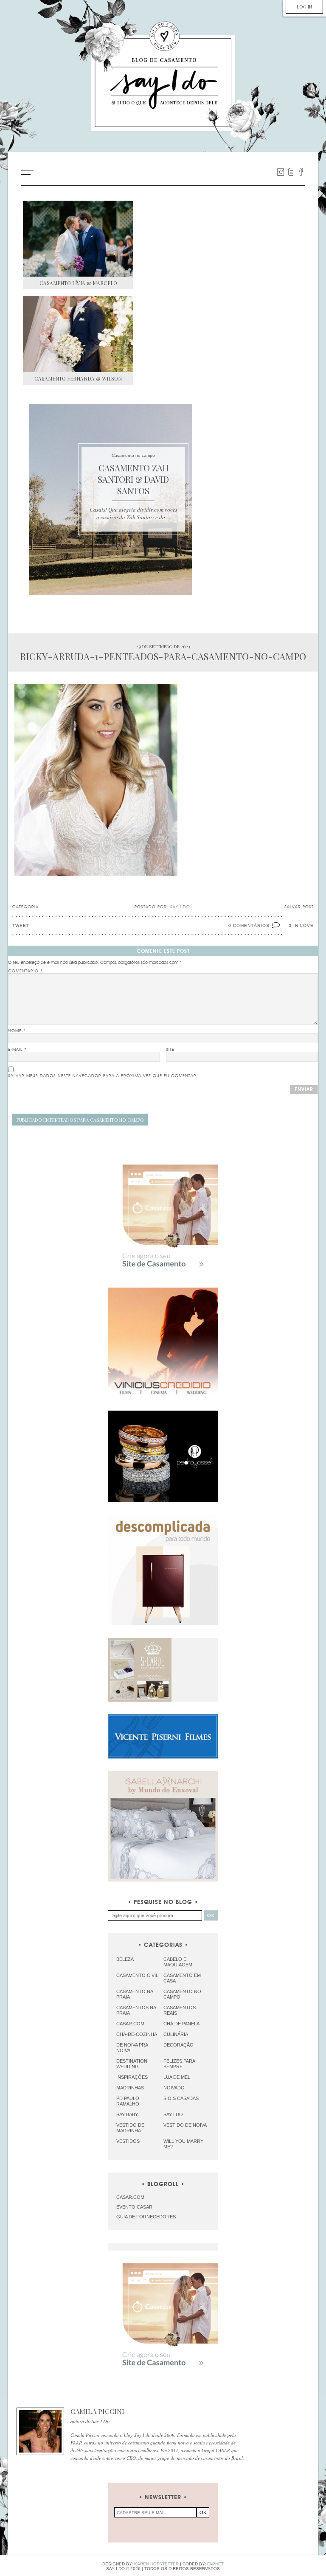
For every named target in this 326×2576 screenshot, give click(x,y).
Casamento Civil (137, 1975)
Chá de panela (181, 2024)
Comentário (25, 971)
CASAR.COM (130, 2197)
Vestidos (128, 2141)
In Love (304, 925)
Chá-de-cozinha (137, 2034)
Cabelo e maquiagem (178, 1962)
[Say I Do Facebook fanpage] (301, 172)
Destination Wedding (132, 2064)
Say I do (173, 2114)
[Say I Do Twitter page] (291, 172)
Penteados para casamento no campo (80, 1120)
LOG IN (304, 7)
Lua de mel (177, 2077)
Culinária (176, 2034)
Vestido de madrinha (130, 2128)
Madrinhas (130, 2088)
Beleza (125, 1959)
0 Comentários (249, 925)
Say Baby (127, 2114)
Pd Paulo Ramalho (128, 2101)
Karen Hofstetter (156, 2564)
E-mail (17, 1050)
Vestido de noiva (185, 2125)
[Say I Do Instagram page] (281, 172)
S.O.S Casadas (181, 2098)
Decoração (178, 2045)
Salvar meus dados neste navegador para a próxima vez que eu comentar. (103, 1076)
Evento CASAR (134, 2207)
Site (170, 1050)
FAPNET (215, 2564)
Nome (17, 1031)
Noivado (174, 2088)
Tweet (21, 925)
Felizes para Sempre (179, 2064)
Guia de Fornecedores (146, 2217)
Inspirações (132, 2077)
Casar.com (130, 2024)
